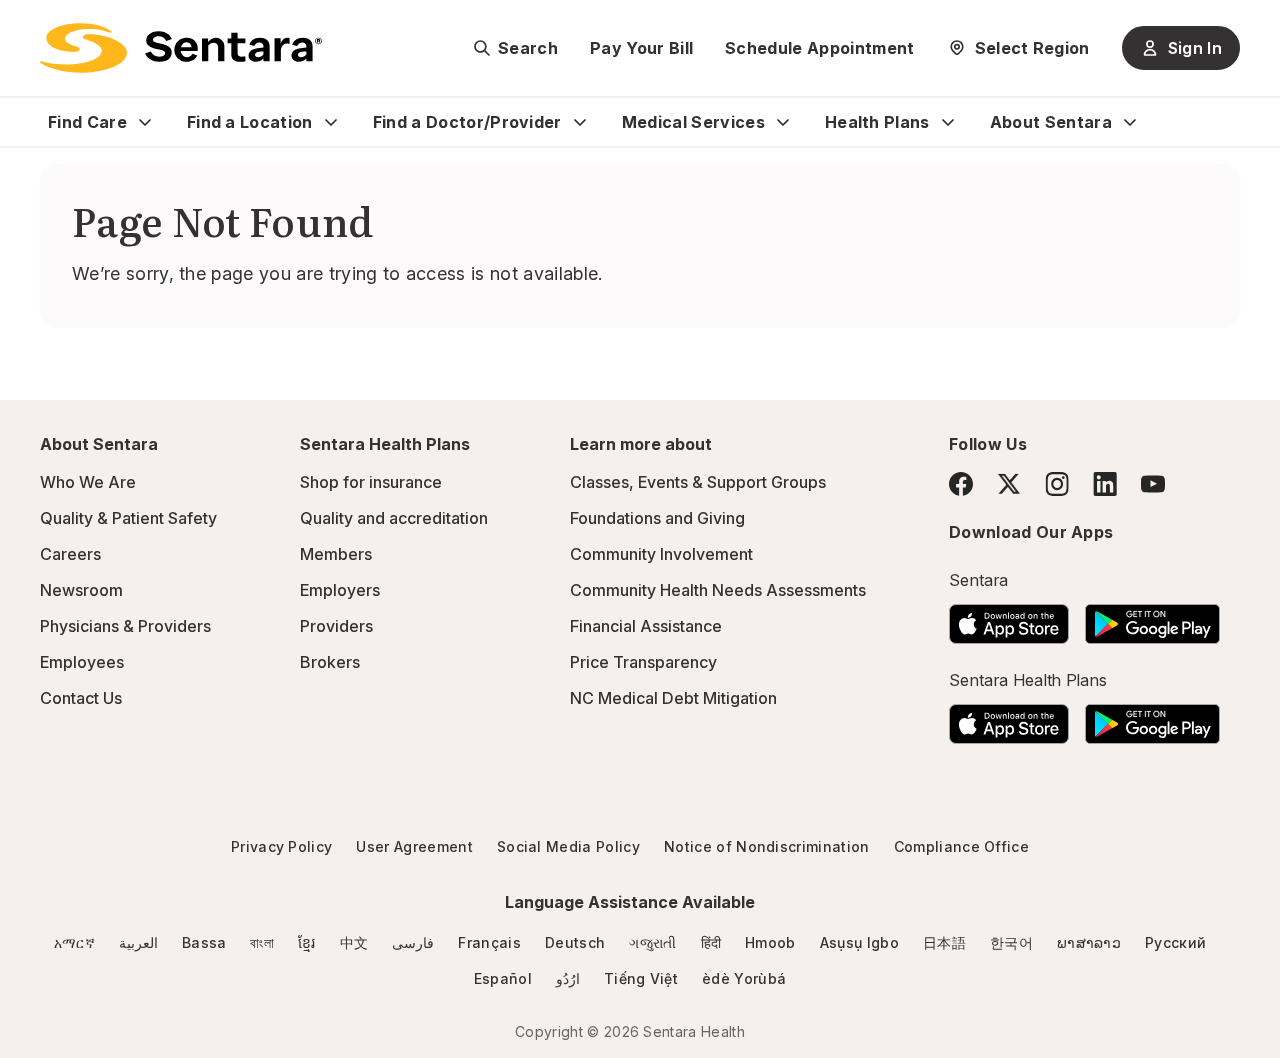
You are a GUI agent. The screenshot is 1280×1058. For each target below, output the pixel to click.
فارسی (413, 942)
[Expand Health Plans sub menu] (948, 122)
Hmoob (770, 942)
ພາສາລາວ (1089, 942)
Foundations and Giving (657, 518)
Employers (340, 590)
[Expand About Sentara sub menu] (1130, 122)
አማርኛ (74, 942)
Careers (70, 554)
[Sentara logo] (181, 48)
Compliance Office (961, 846)
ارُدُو (568, 978)
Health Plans (877, 122)
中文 (354, 942)
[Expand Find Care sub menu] (145, 122)
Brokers (330, 662)
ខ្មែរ (307, 942)
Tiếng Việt (641, 978)
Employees (82, 662)
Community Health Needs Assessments (718, 590)
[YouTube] (1153, 484)
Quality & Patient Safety (128, 518)
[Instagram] (1057, 483)
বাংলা (262, 942)
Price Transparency (643, 662)
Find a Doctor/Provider (467, 122)
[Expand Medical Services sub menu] (783, 122)
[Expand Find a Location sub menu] (331, 122)
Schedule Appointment (819, 48)
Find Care (87, 122)
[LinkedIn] (1105, 483)
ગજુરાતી (652, 942)
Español (503, 978)
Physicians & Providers (125, 626)
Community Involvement (661, 554)
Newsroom (81, 590)
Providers (336, 626)
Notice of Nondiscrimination (767, 846)
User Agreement (414, 846)
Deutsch (575, 942)
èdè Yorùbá (744, 978)
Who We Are (88, 482)
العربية (138, 942)
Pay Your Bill (641, 48)
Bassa (204, 942)
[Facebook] (961, 484)
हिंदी (711, 942)
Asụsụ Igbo (859, 942)
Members (336, 554)
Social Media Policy (568, 846)
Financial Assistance (646, 626)
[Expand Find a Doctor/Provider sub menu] (580, 122)
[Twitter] (1009, 484)
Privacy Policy (281, 846)
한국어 (1011, 942)
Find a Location (250, 122)
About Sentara (1051, 122)
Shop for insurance (371, 482)
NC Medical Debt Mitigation (673, 698)
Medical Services (693, 122)
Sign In (1195, 48)
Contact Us (81, 698)
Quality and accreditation (394, 518)
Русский (1175, 942)
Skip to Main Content (30, 28)
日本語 (944, 942)
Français (489, 942)
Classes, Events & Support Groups (698, 482)
